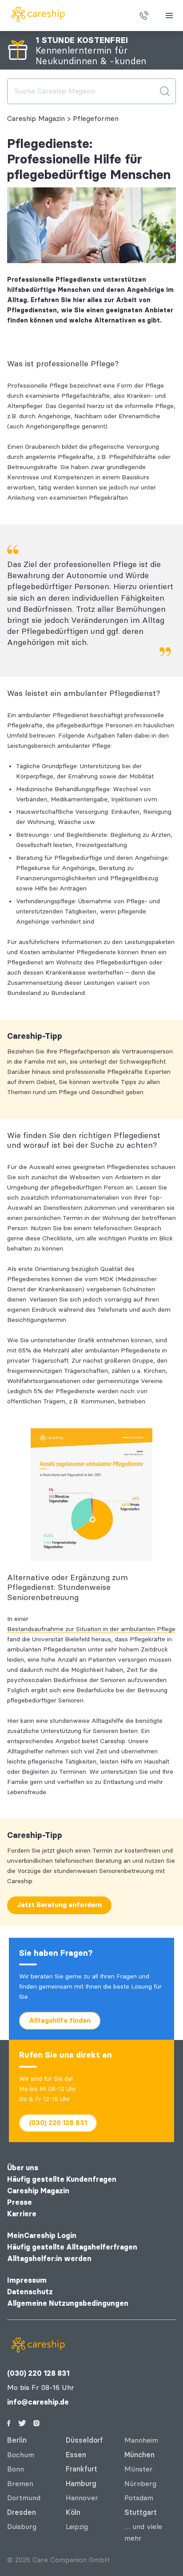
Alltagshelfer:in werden (49, 2259)
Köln (73, 2512)
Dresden (22, 2512)
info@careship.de (38, 2402)
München (139, 2455)
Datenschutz (30, 2292)
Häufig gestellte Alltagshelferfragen (72, 2247)
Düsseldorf (84, 2440)
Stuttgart (141, 2512)
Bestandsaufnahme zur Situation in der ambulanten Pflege (91, 1629)
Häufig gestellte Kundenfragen (62, 2179)
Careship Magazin (36, 119)
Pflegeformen (96, 119)
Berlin (17, 2440)
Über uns (23, 2168)
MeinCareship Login (42, 2236)
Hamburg (81, 2484)
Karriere (22, 2214)
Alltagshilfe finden (60, 2020)
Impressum (27, 2280)
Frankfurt (82, 2469)
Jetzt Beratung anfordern (59, 1905)
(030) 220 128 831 (58, 2122)
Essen (76, 2455)
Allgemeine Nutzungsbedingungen (68, 2303)
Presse (20, 2202)
